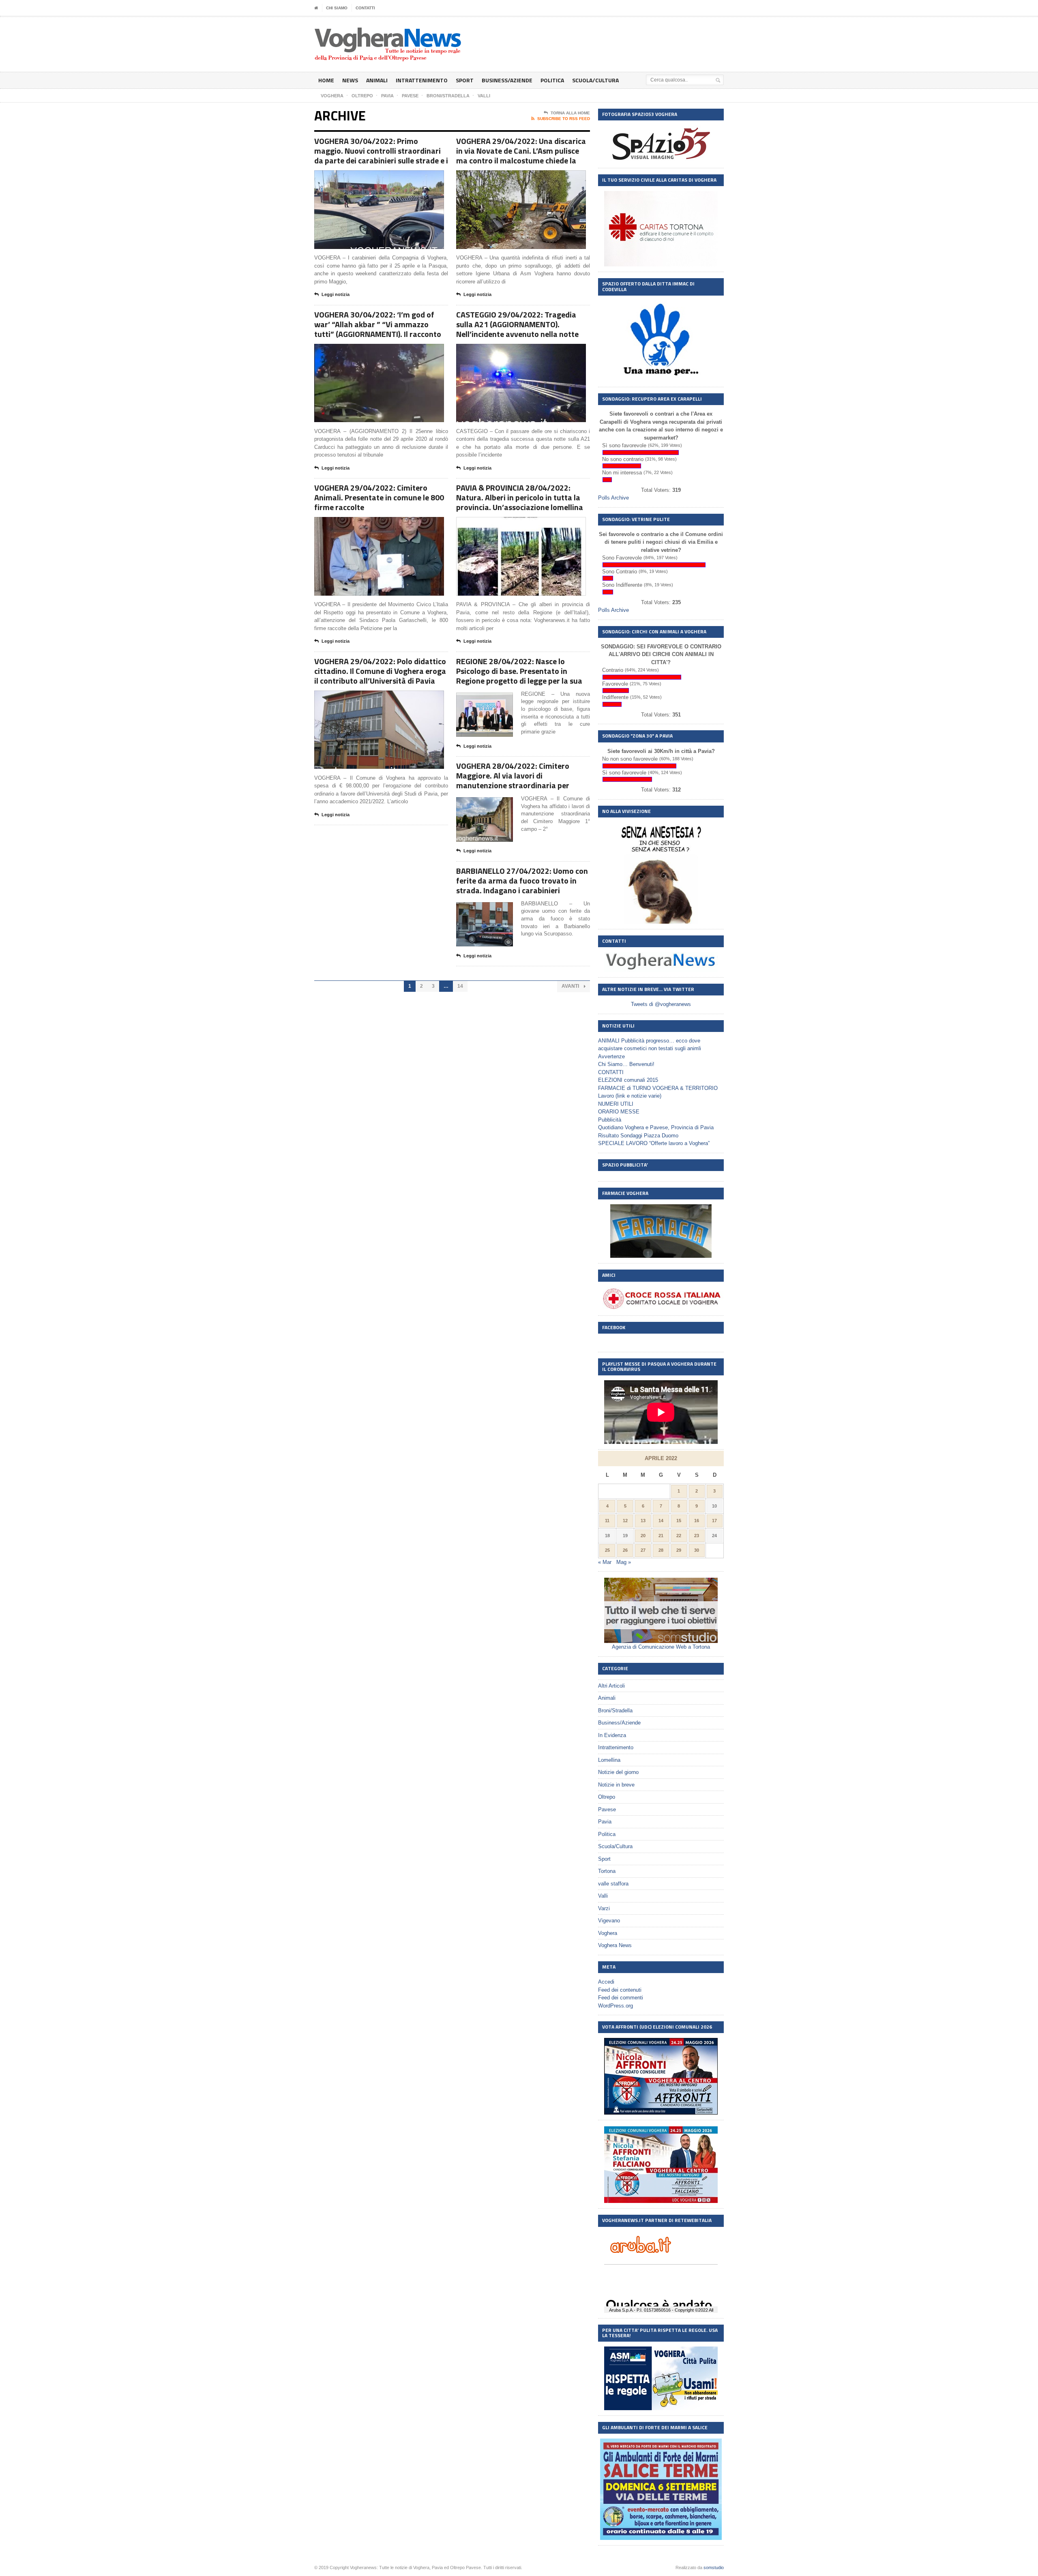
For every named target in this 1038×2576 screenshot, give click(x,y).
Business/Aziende (507, 80)
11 (607, 1521)
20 (643, 1536)
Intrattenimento (422, 80)
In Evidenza (612, 1735)
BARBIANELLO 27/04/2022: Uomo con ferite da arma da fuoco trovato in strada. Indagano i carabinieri (522, 880)
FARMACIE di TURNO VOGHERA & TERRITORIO (658, 1088)
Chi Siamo (337, 8)
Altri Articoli (611, 1686)
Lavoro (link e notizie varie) (630, 1096)
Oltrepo (607, 1797)
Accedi (606, 1982)
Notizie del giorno (618, 1772)
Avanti (571, 986)
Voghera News (615, 1945)
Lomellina (609, 1760)
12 (625, 1521)
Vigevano (609, 1921)
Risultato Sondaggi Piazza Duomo (638, 1136)
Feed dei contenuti (620, 1990)
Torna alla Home (570, 113)
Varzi (604, 1908)
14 (460, 986)
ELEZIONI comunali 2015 (628, 1080)
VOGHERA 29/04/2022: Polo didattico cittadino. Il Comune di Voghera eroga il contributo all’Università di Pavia (380, 671)
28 (661, 1550)
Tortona (607, 1871)
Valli (603, 1896)
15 (679, 1521)
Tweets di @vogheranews (661, 1004)
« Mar (605, 1562)
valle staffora (613, 1884)
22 (679, 1536)
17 (714, 1521)
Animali (377, 80)
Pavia (605, 1822)
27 (643, 1550)
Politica (552, 80)
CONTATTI (365, 8)
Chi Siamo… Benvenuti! (626, 1064)
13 (643, 1521)
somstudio (714, 2567)
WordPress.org (616, 2006)
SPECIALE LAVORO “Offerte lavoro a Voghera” (654, 1143)
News (350, 80)
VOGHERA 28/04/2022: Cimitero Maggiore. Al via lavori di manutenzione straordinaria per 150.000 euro (513, 780)
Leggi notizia (336, 294)
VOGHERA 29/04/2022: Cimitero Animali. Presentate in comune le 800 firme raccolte (379, 497)
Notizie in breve (616, 1785)
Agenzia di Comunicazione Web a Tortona (661, 1647)
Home (326, 80)
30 (697, 1550)
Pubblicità (610, 1120)
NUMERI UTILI (616, 1104)
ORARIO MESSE (619, 1112)
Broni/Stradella (615, 1711)
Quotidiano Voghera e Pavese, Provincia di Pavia (656, 1127)
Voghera (608, 1933)
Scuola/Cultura (595, 80)
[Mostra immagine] (369, 177)
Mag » (624, 1562)
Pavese (607, 1809)
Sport (465, 80)
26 (625, 1550)
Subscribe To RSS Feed (564, 119)
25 (607, 1550)
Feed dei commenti (621, 1998)
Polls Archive (613, 498)
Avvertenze (611, 1056)
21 (661, 1536)
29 (679, 1550)
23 (697, 1536)
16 (697, 1521)
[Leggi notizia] (389, 177)
